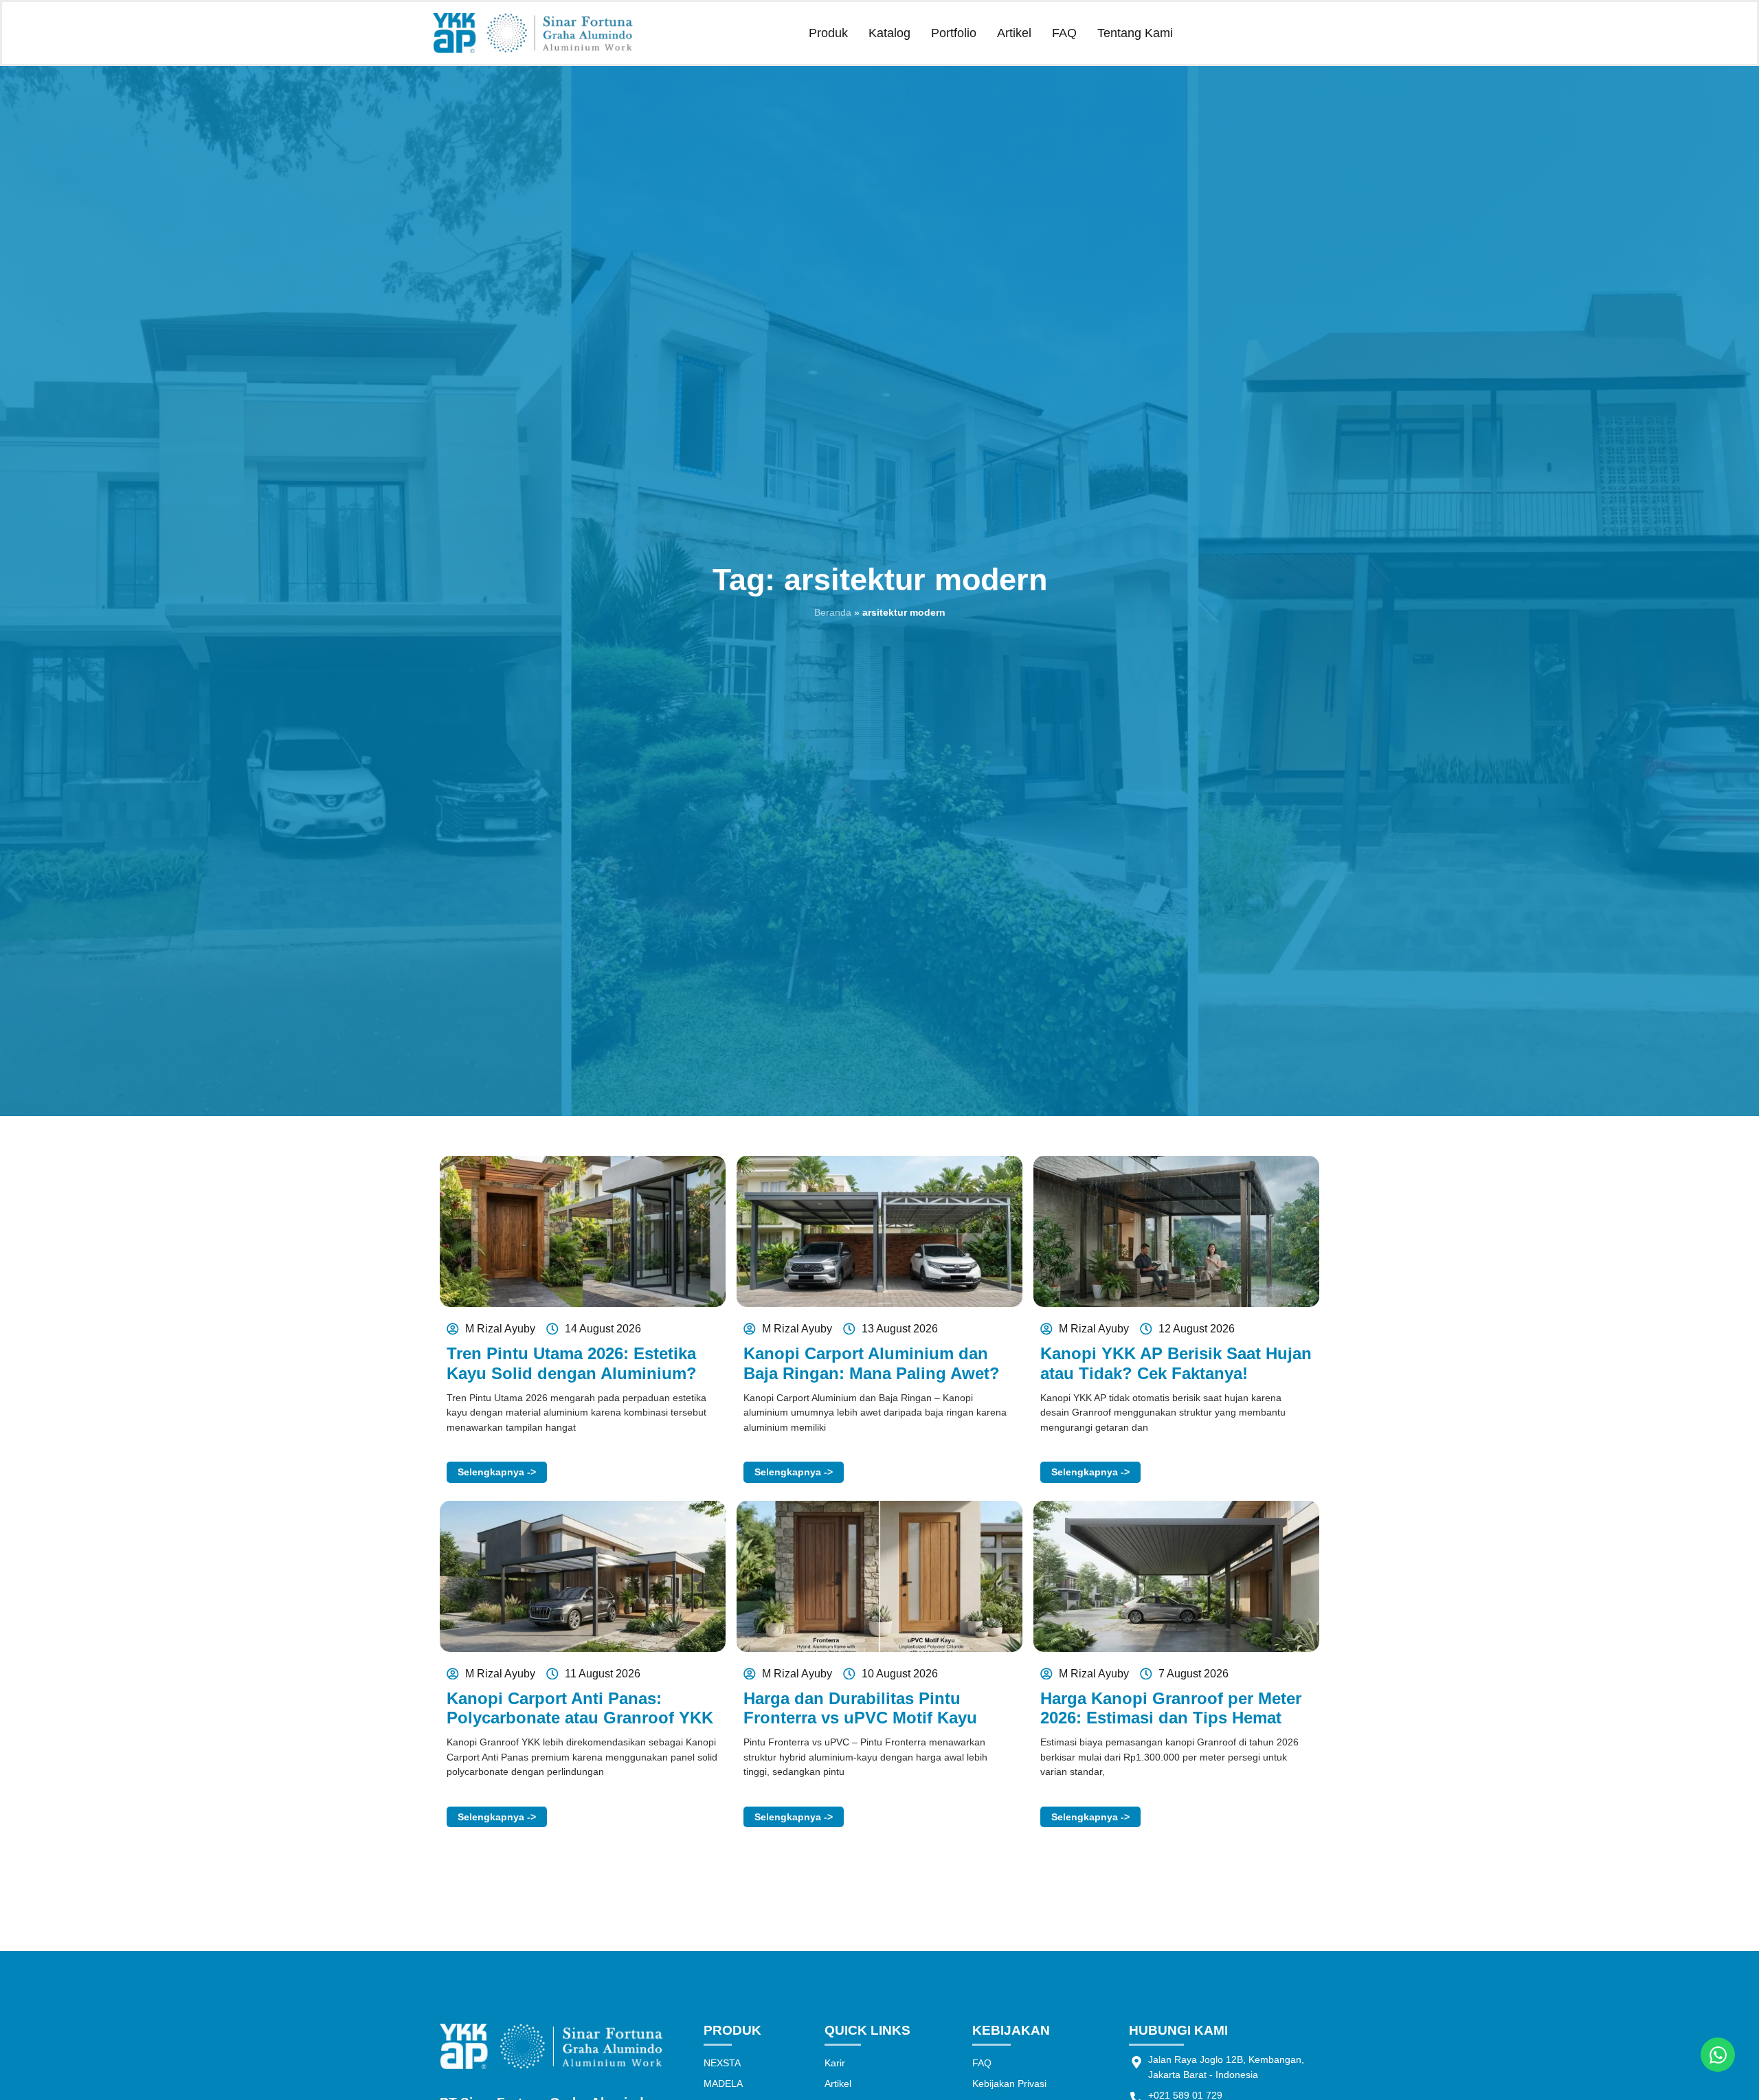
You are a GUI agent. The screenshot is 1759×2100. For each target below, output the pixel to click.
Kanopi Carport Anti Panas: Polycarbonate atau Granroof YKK (580, 1708)
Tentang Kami (1135, 33)
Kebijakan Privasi (1009, 2084)
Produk (828, 33)
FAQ (1064, 33)
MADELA (723, 2084)
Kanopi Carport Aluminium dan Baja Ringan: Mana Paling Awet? (872, 1363)
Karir (835, 2063)
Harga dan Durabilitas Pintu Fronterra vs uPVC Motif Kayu (860, 1708)
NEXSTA (722, 2063)
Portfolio (954, 33)
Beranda (833, 612)
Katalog (889, 33)
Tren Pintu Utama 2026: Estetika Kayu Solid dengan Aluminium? (572, 1363)
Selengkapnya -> (497, 1472)
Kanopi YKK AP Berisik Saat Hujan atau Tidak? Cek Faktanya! (1176, 1363)
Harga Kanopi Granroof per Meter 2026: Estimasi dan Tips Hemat (1171, 1708)
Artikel (1014, 33)
